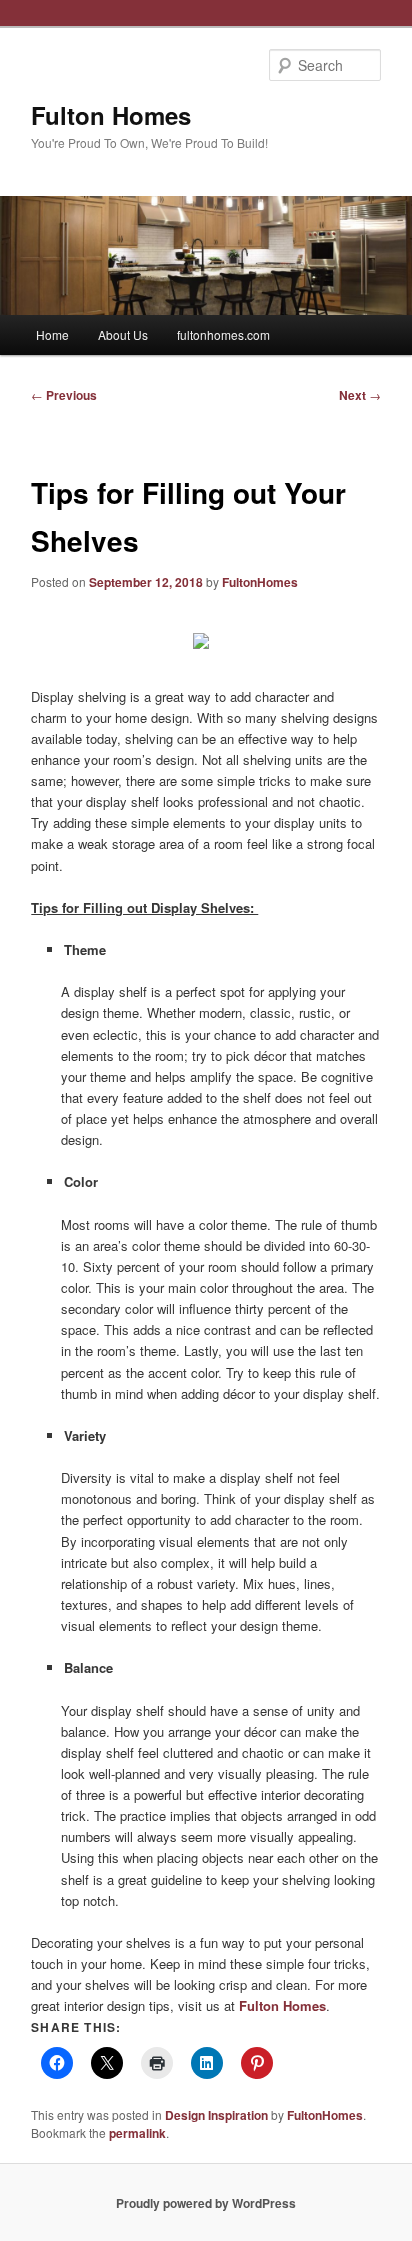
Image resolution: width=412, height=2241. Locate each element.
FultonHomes (260, 582)
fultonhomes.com (223, 334)
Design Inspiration (216, 2115)
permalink (137, 2133)
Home (52, 334)
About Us (123, 334)
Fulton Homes (111, 115)
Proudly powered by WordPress (206, 2203)
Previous (64, 395)
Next (360, 395)
